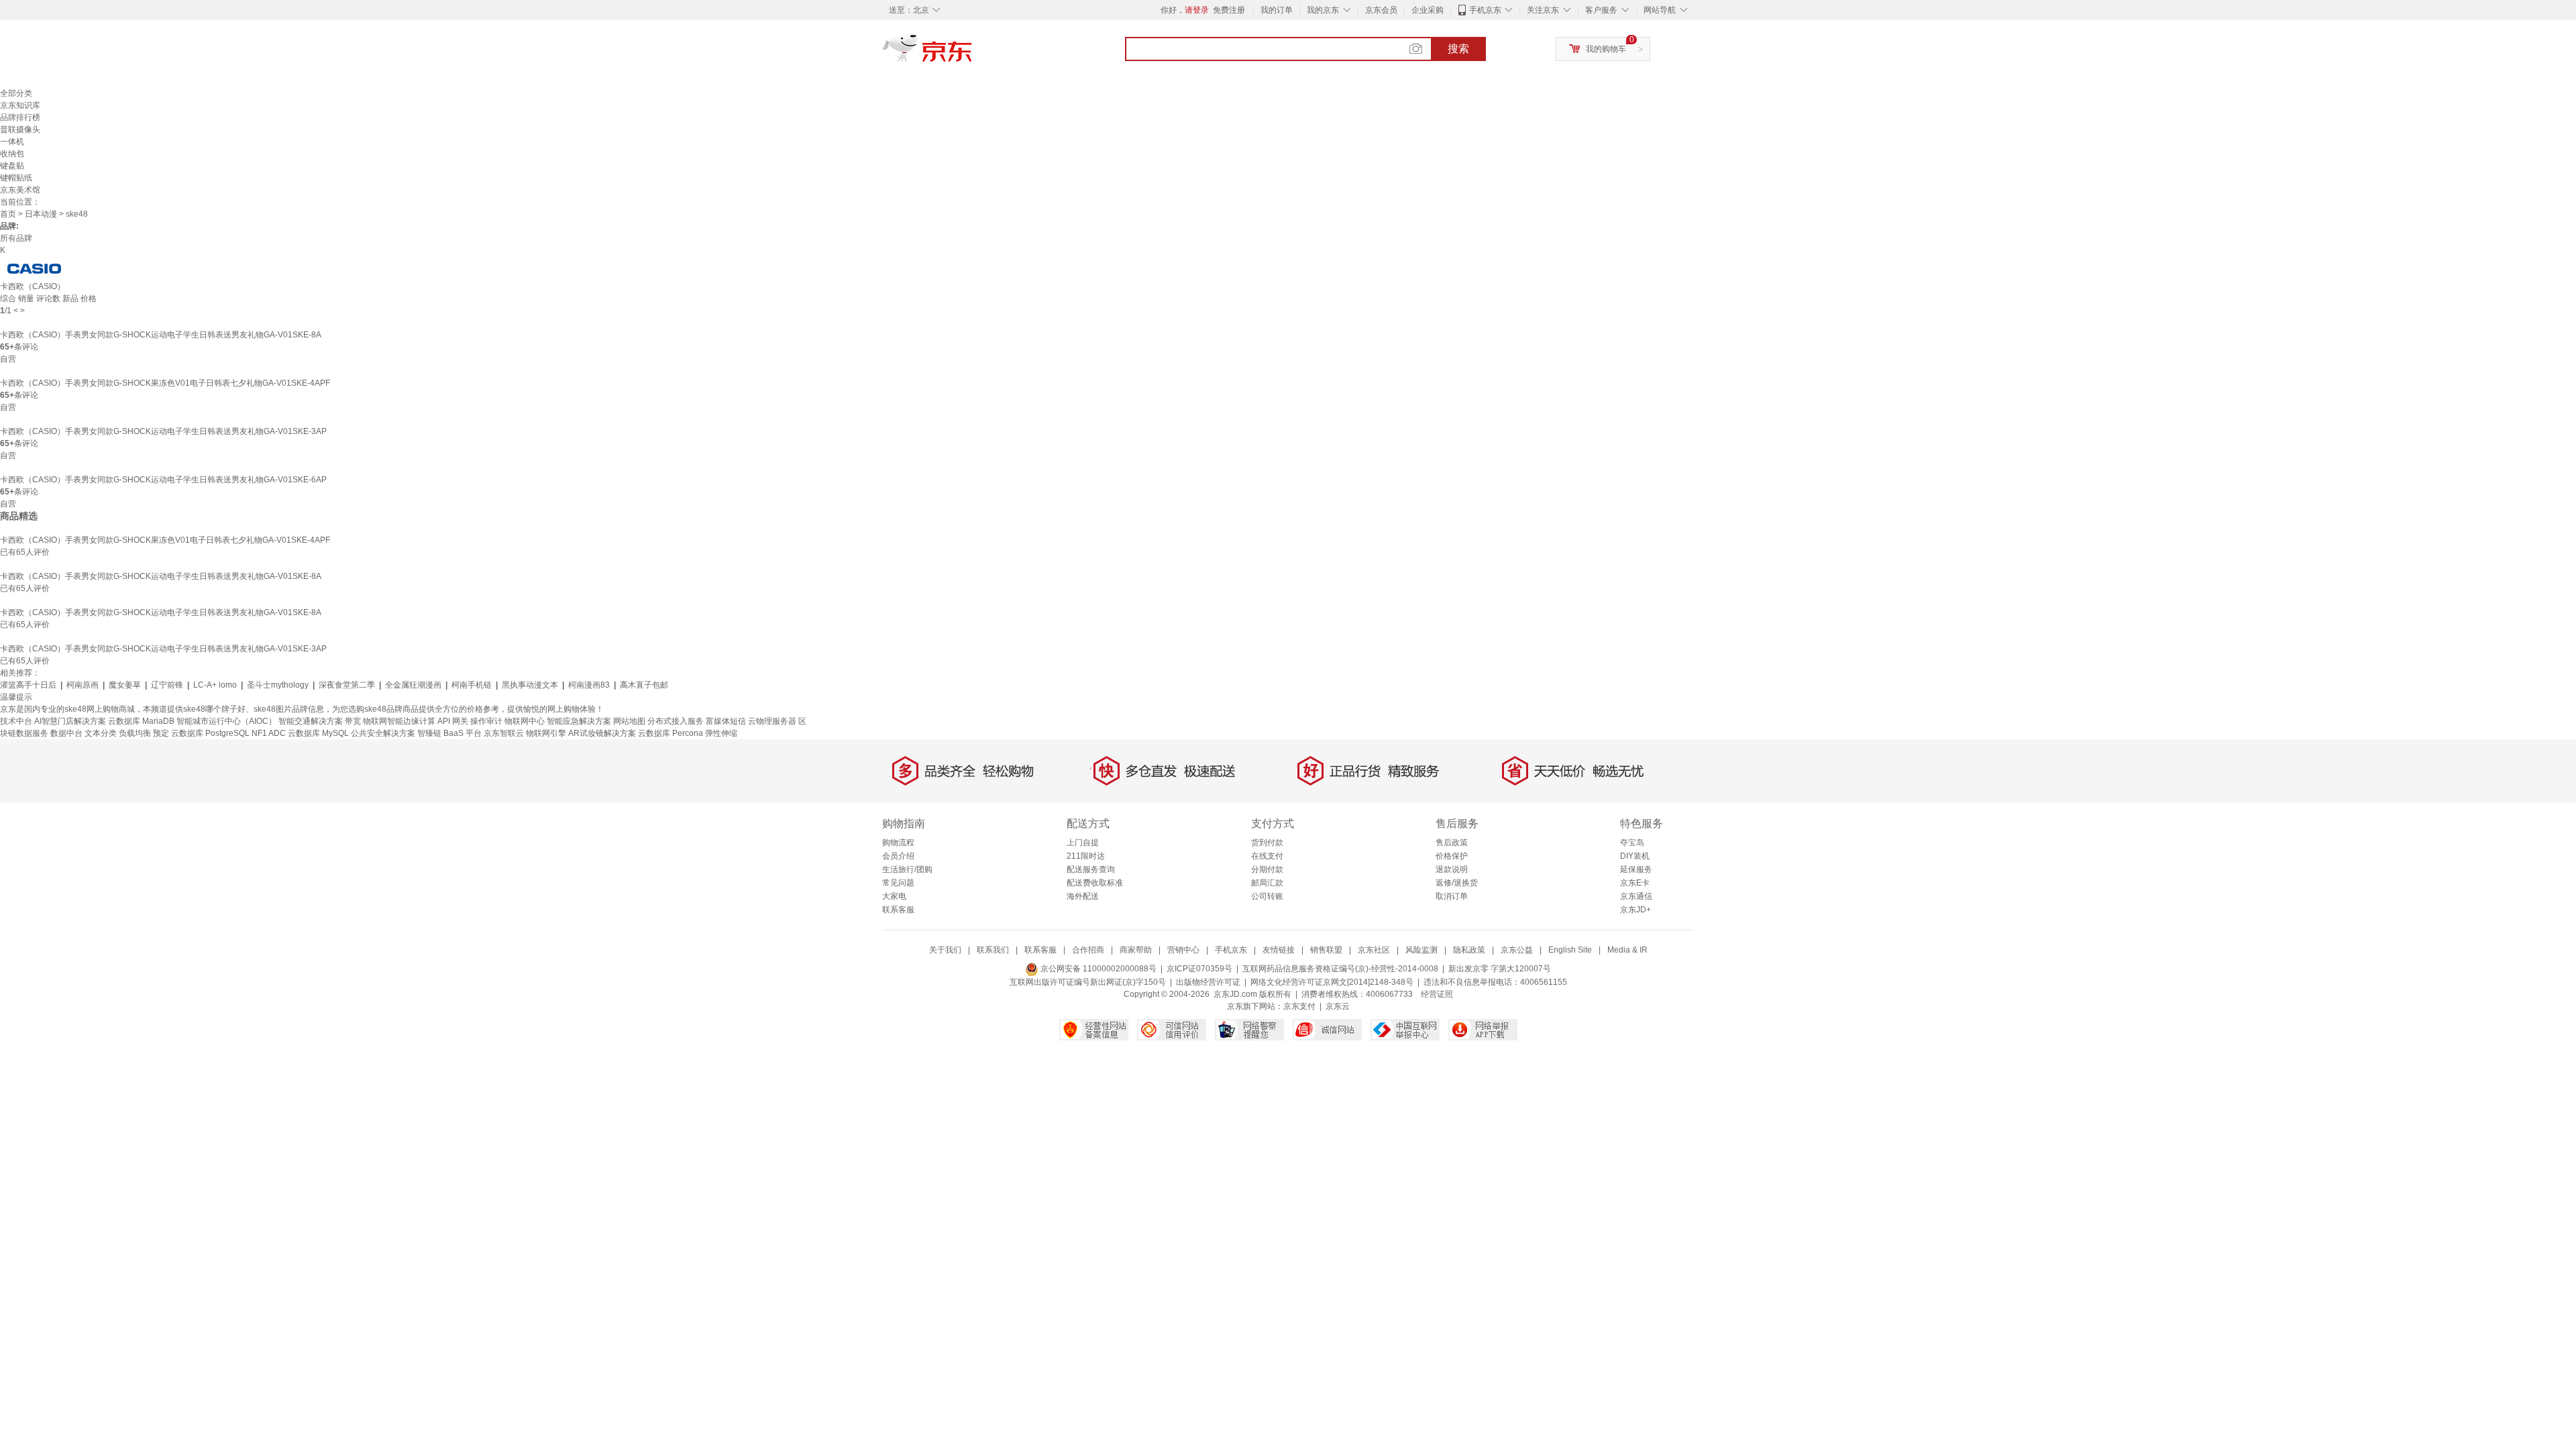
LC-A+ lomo (215, 685)
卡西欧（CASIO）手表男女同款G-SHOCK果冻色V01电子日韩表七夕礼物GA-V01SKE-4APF (165, 383)
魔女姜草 (125, 685)
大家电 (894, 896)
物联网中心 (525, 721)
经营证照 (1437, 994)
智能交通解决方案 (311, 721)
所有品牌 (16, 238)
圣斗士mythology (278, 685)
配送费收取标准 (1095, 883)
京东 (973, 54)
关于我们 (945, 950)
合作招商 (1088, 950)
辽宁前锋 (167, 685)
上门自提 (1083, 843)
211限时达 (1086, 856)
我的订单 (1277, 10)
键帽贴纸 (16, 178)
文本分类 (101, 733)
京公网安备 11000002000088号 (1097, 969)
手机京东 (1485, 10)
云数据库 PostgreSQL (210, 733)
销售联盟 (1326, 950)
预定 (161, 733)
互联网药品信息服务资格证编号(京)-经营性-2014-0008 (1340, 969)
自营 (8, 359)
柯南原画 (83, 685)
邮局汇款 (1267, 883)
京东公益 (1517, 950)
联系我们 (993, 950)
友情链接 (1279, 950)
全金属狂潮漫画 (413, 685)
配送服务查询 (1091, 869)
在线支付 (1267, 856)
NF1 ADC (269, 733)
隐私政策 (1469, 950)
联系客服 (898, 910)
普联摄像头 (20, 129)
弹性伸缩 (721, 733)
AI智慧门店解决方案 (70, 721)
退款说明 (1452, 869)
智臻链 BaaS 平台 (449, 733)
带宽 (353, 721)
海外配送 (1083, 896)
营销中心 (1183, 950)
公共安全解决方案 (383, 733)
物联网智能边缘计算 (399, 721)
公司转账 (1267, 896)
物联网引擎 (546, 733)
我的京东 (1323, 10)
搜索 (1458, 49)
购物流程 (898, 843)
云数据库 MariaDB (141, 721)
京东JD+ (1635, 910)
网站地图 (629, 721)
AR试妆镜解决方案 (602, 733)
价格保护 (1452, 856)
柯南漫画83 (589, 685)
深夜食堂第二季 (347, 685)
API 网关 (453, 721)
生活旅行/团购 (907, 869)
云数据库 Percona (670, 733)
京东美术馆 (20, 190)
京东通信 (1636, 896)
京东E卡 (1635, 883)
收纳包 (12, 154)
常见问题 (898, 883)
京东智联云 (504, 733)
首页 (8, 214)
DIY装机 (1635, 856)
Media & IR (1627, 950)
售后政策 (1452, 843)
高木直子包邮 (644, 685)
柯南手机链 (472, 685)
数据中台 (66, 733)
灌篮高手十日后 (28, 685)
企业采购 (1428, 10)
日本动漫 (41, 214)
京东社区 (1374, 950)
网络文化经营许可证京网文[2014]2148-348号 (1332, 982)
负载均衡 (135, 733)
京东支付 (1299, 1006)
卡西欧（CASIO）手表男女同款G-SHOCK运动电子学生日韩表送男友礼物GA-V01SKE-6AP (163, 480)
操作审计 (486, 721)
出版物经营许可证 (1208, 982)
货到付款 (1267, 843)
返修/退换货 (1457, 883)
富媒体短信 (726, 721)
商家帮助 (1136, 950)
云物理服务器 (772, 721)
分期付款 (1267, 869)
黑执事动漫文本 (530, 685)
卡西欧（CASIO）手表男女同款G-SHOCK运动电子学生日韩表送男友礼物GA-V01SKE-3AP (163, 431)
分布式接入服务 (676, 721)
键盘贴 (12, 166)
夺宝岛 (1632, 843)
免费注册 (1229, 10)
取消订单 (1452, 896)
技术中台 (16, 721)
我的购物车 (1606, 49)
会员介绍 (898, 856)
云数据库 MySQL (318, 733)
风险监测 (1421, 950)
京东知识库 (20, 105)
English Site (1570, 950)
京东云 (1338, 1006)
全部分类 (16, 93)
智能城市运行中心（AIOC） (226, 721)
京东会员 (1381, 10)
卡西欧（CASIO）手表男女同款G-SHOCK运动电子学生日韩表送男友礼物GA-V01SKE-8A (161, 335)
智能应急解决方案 (579, 721)
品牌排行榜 (20, 117)
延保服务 (1636, 869)
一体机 (12, 142)
